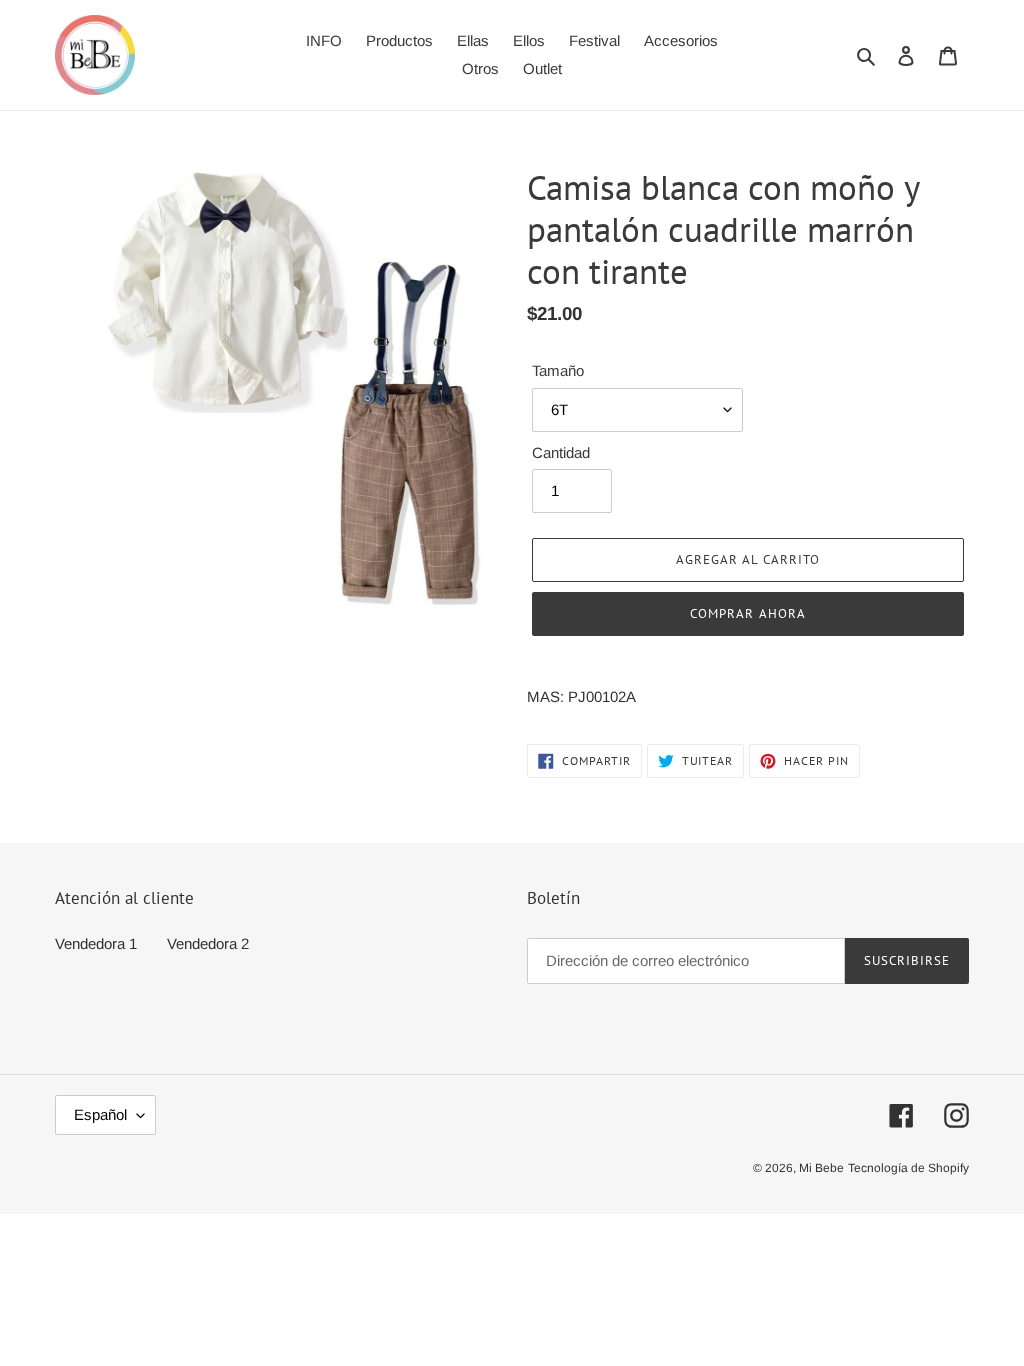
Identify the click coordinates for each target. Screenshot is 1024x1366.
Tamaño (558, 370)
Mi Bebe (821, 1168)
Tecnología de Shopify (908, 1168)
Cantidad (561, 452)
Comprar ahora (748, 613)
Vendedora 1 (96, 943)
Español (100, 1114)
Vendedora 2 (208, 943)
